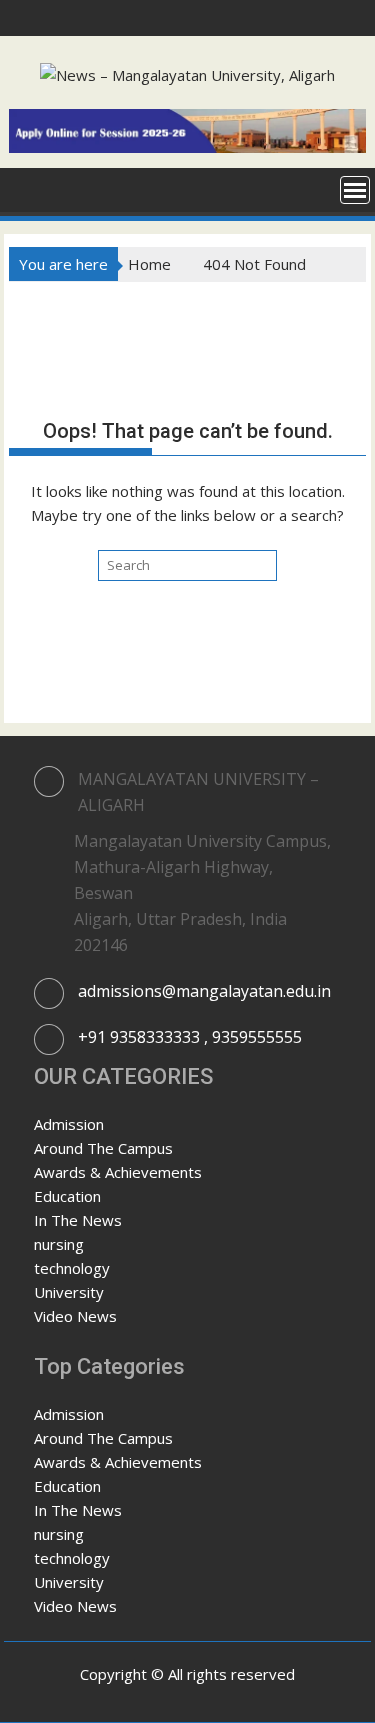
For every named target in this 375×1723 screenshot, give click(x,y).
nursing (59, 1244)
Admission (69, 1124)
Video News (75, 1316)
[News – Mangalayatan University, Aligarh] (28, 188)
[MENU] (355, 190)
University (69, 1292)
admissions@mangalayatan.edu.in (204, 991)
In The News (78, 1220)
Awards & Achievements (118, 1172)
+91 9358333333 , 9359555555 (190, 1037)
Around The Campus (103, 1148)
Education (67, 1196)
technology (72, 1268)
